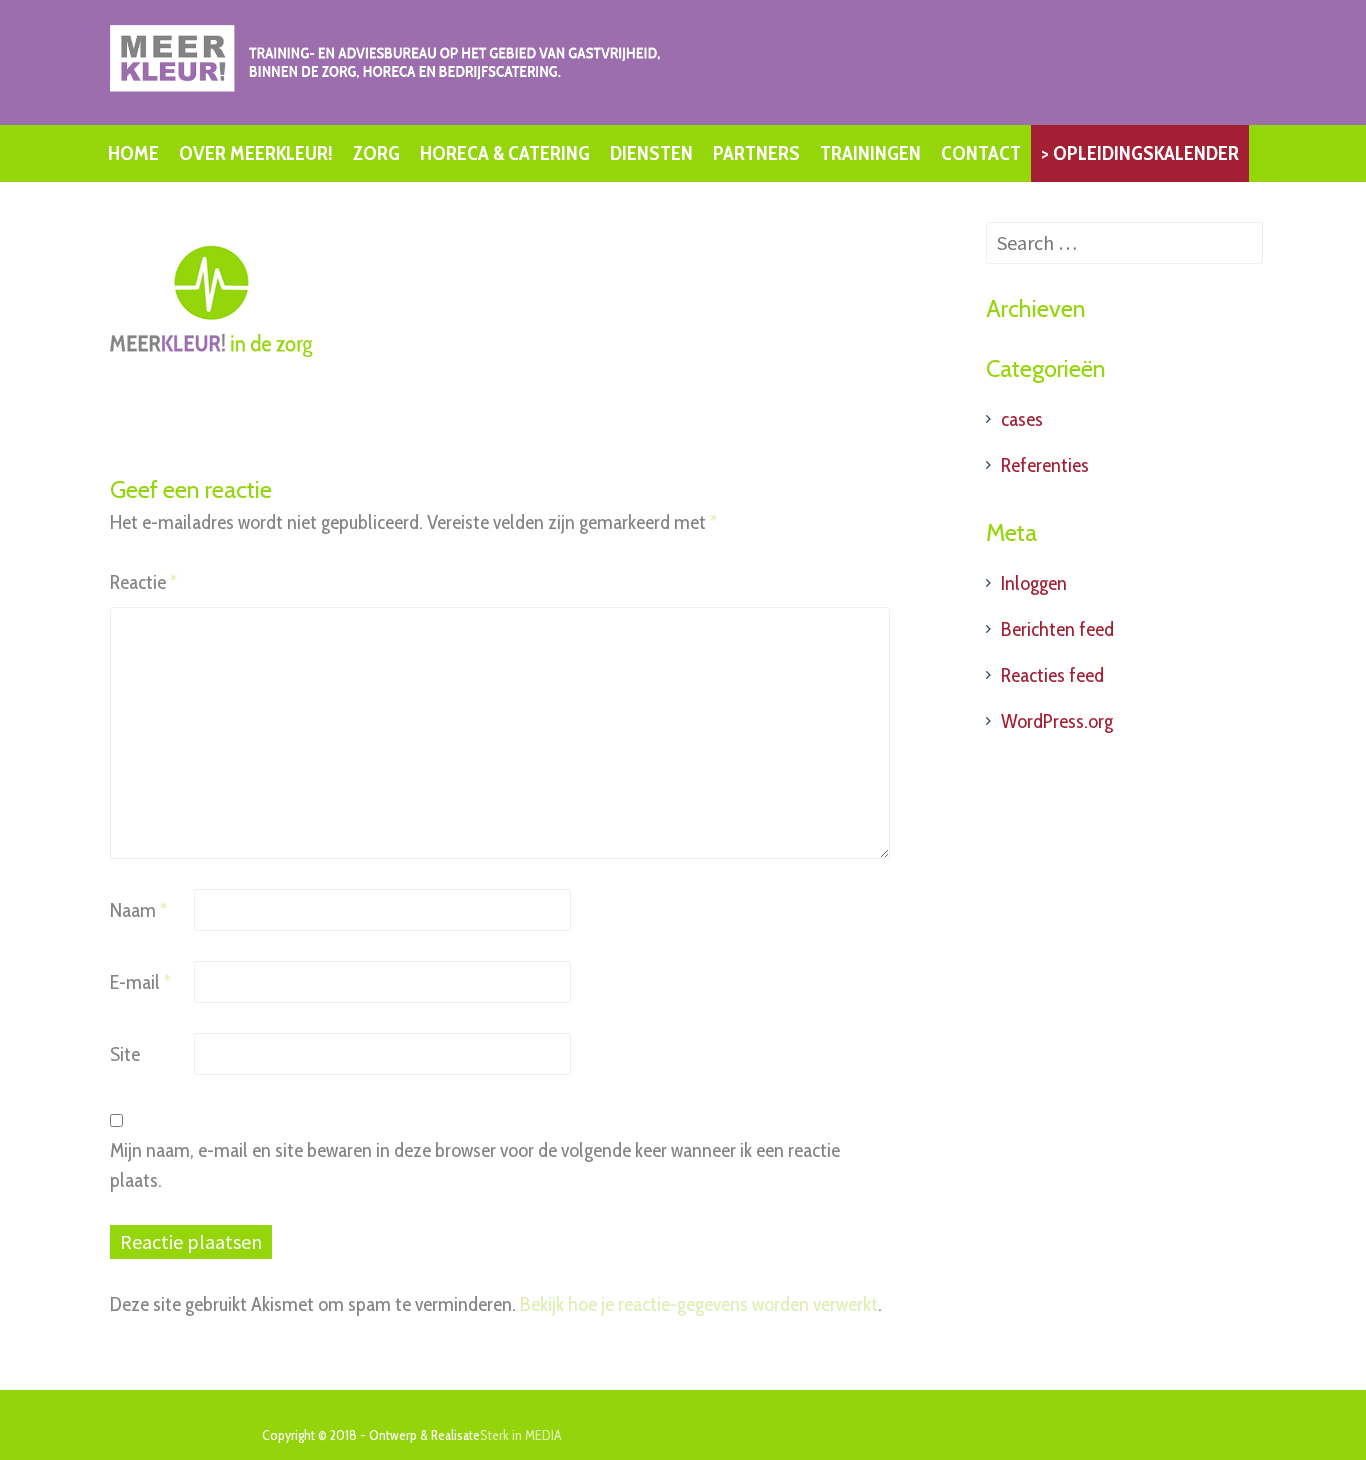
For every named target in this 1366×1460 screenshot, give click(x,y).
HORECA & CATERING (505, 153)
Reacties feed (1052, 675)
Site (125, 1054)
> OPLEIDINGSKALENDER (1140, 153)
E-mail (140, 982)
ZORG (376, 153)
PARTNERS (756, 153)
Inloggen (1034, 583)
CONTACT (981, 153)
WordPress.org (1057, 721)
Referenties (1045, 465)
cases (1022, 419)
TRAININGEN (870, 153)
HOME (133, 153)
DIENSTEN (651, 153)
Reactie (143, 582)
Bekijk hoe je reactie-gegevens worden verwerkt (699, 1304)
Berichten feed (1057, 629)
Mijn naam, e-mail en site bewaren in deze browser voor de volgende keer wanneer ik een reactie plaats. (475, 1165)
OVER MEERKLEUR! (256, 153)
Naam (138, 910)
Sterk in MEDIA (521, 1435)
